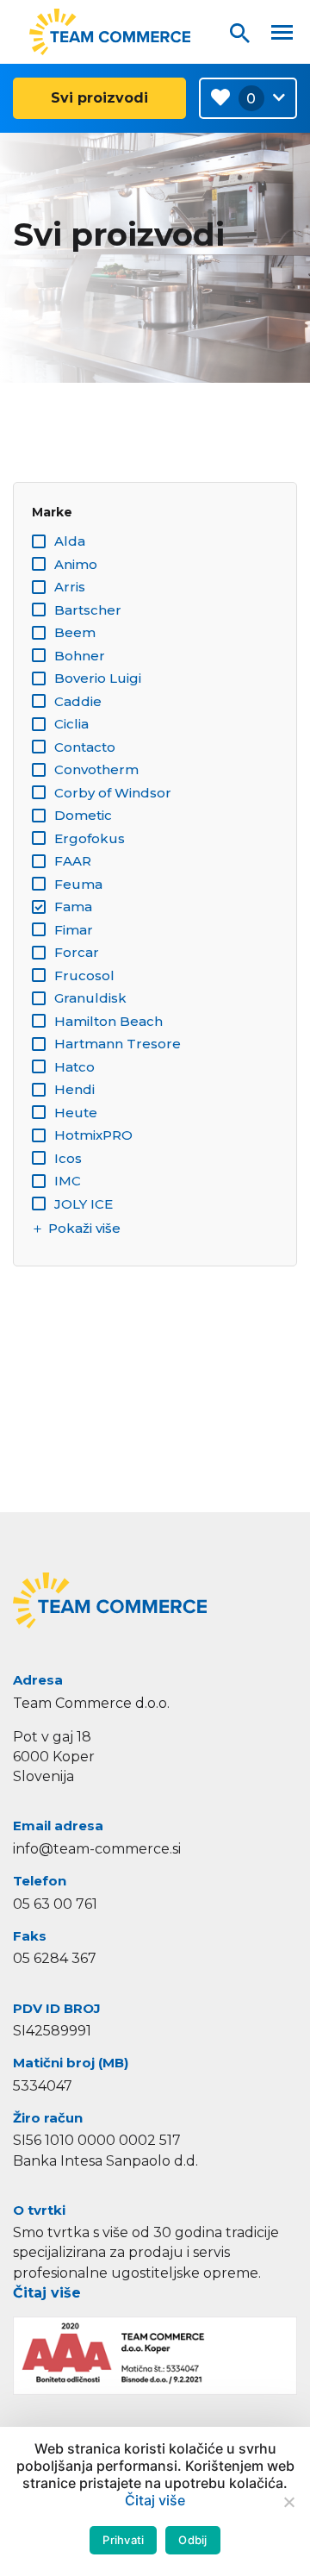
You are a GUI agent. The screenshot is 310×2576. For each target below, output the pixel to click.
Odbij (192, 2540)
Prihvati (123, 2540)
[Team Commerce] (110, 32)
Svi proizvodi (99, 98)
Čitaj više (47, 2293)
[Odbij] (288, 2502)
